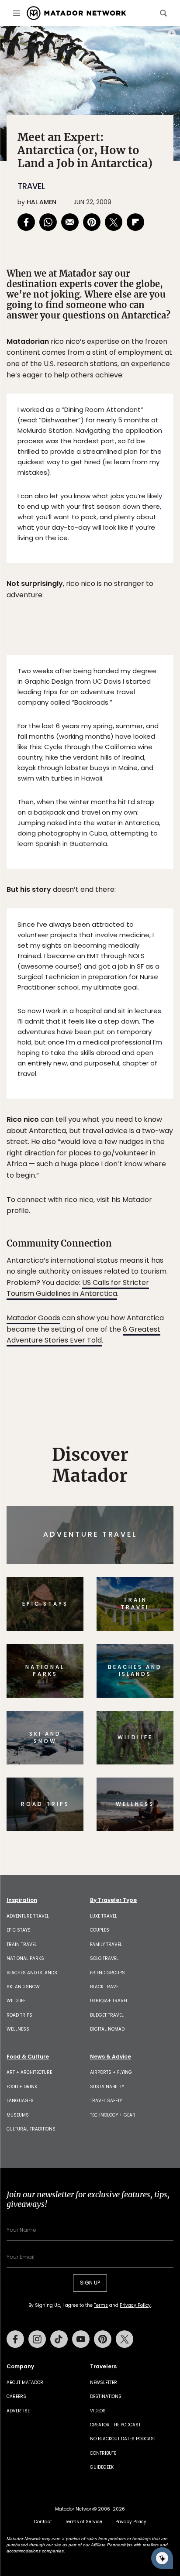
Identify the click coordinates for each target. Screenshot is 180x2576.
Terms (102, 1347)
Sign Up (147, 1325)
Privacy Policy (142, 1347)
